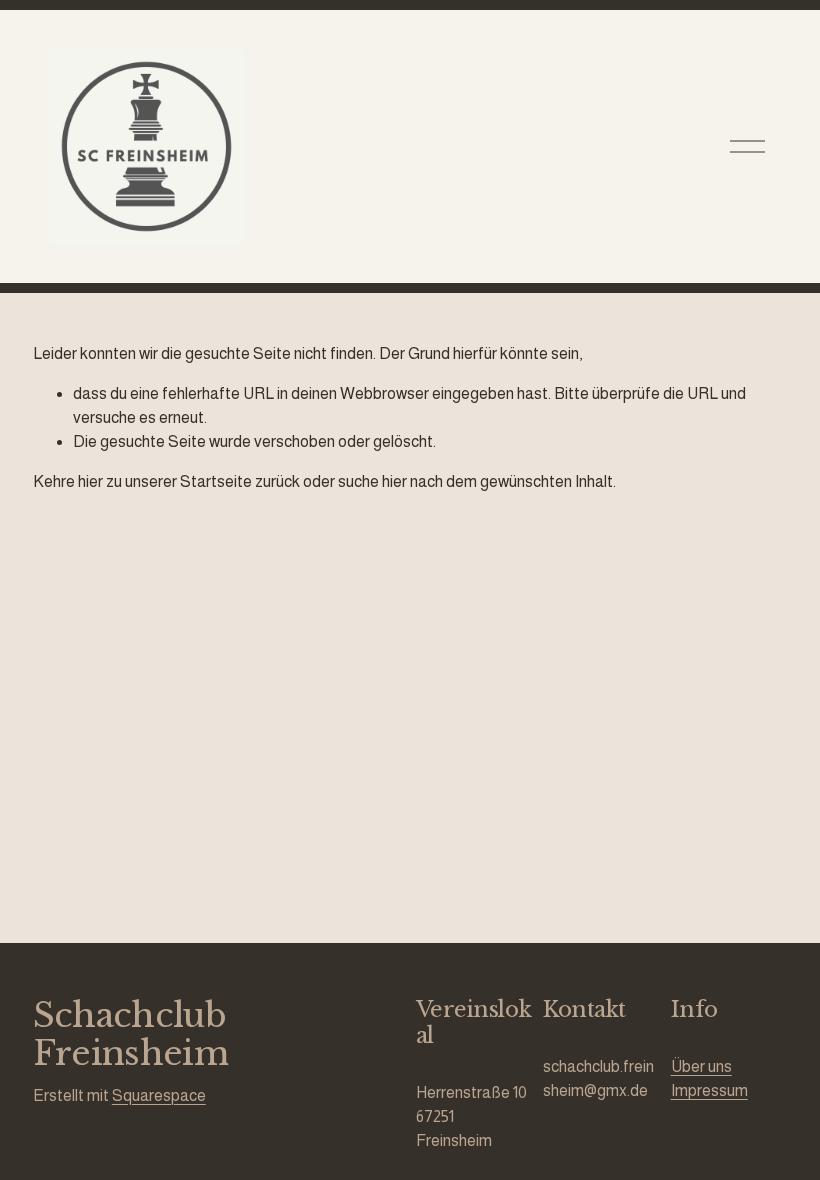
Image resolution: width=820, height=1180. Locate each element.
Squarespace (159, 1095)
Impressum (709, 1090)
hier (90, 481)
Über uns (701, 1066)
